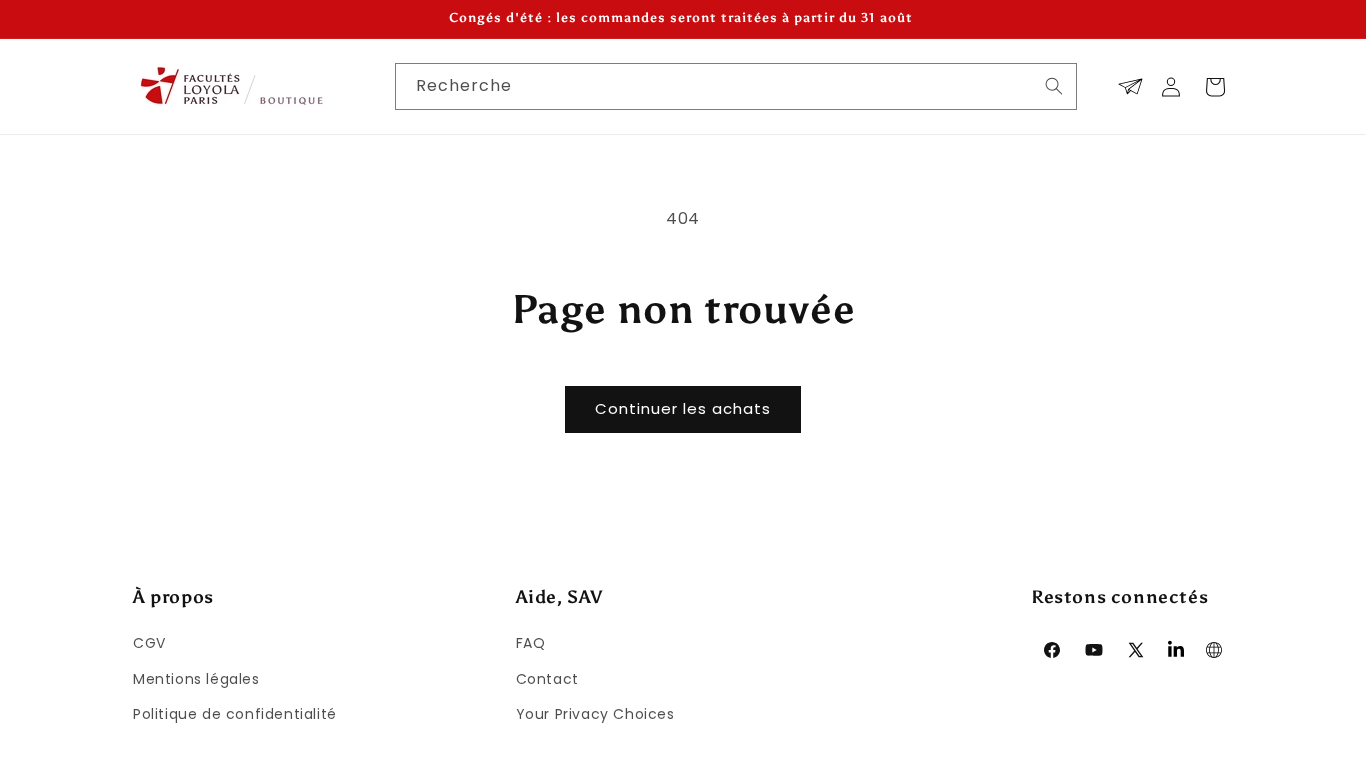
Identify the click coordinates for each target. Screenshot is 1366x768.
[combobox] (736, 86)
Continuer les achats (683, 408)
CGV (149, 643)
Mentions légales (196, 679)
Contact (547, 679)
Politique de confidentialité (235, 714)
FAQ (531, 643)
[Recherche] (1054, 86)
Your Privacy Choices (595, 714)
